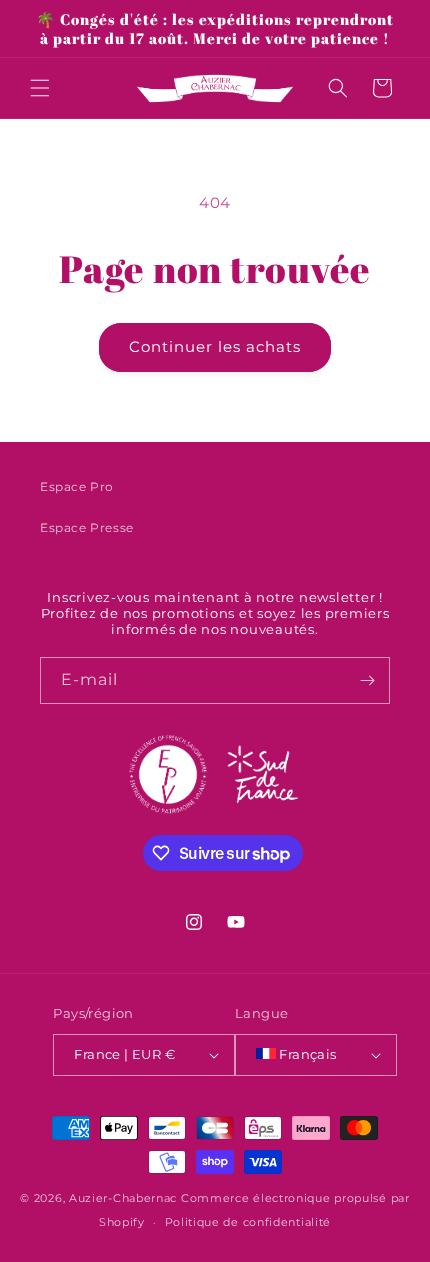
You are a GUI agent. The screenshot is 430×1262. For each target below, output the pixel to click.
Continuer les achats (215, 346)
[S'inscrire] (367, 680)
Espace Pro (77, 486)
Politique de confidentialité (248, 1222)
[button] (40, 88)
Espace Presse (87, 527)
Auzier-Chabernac (123, 1198)
